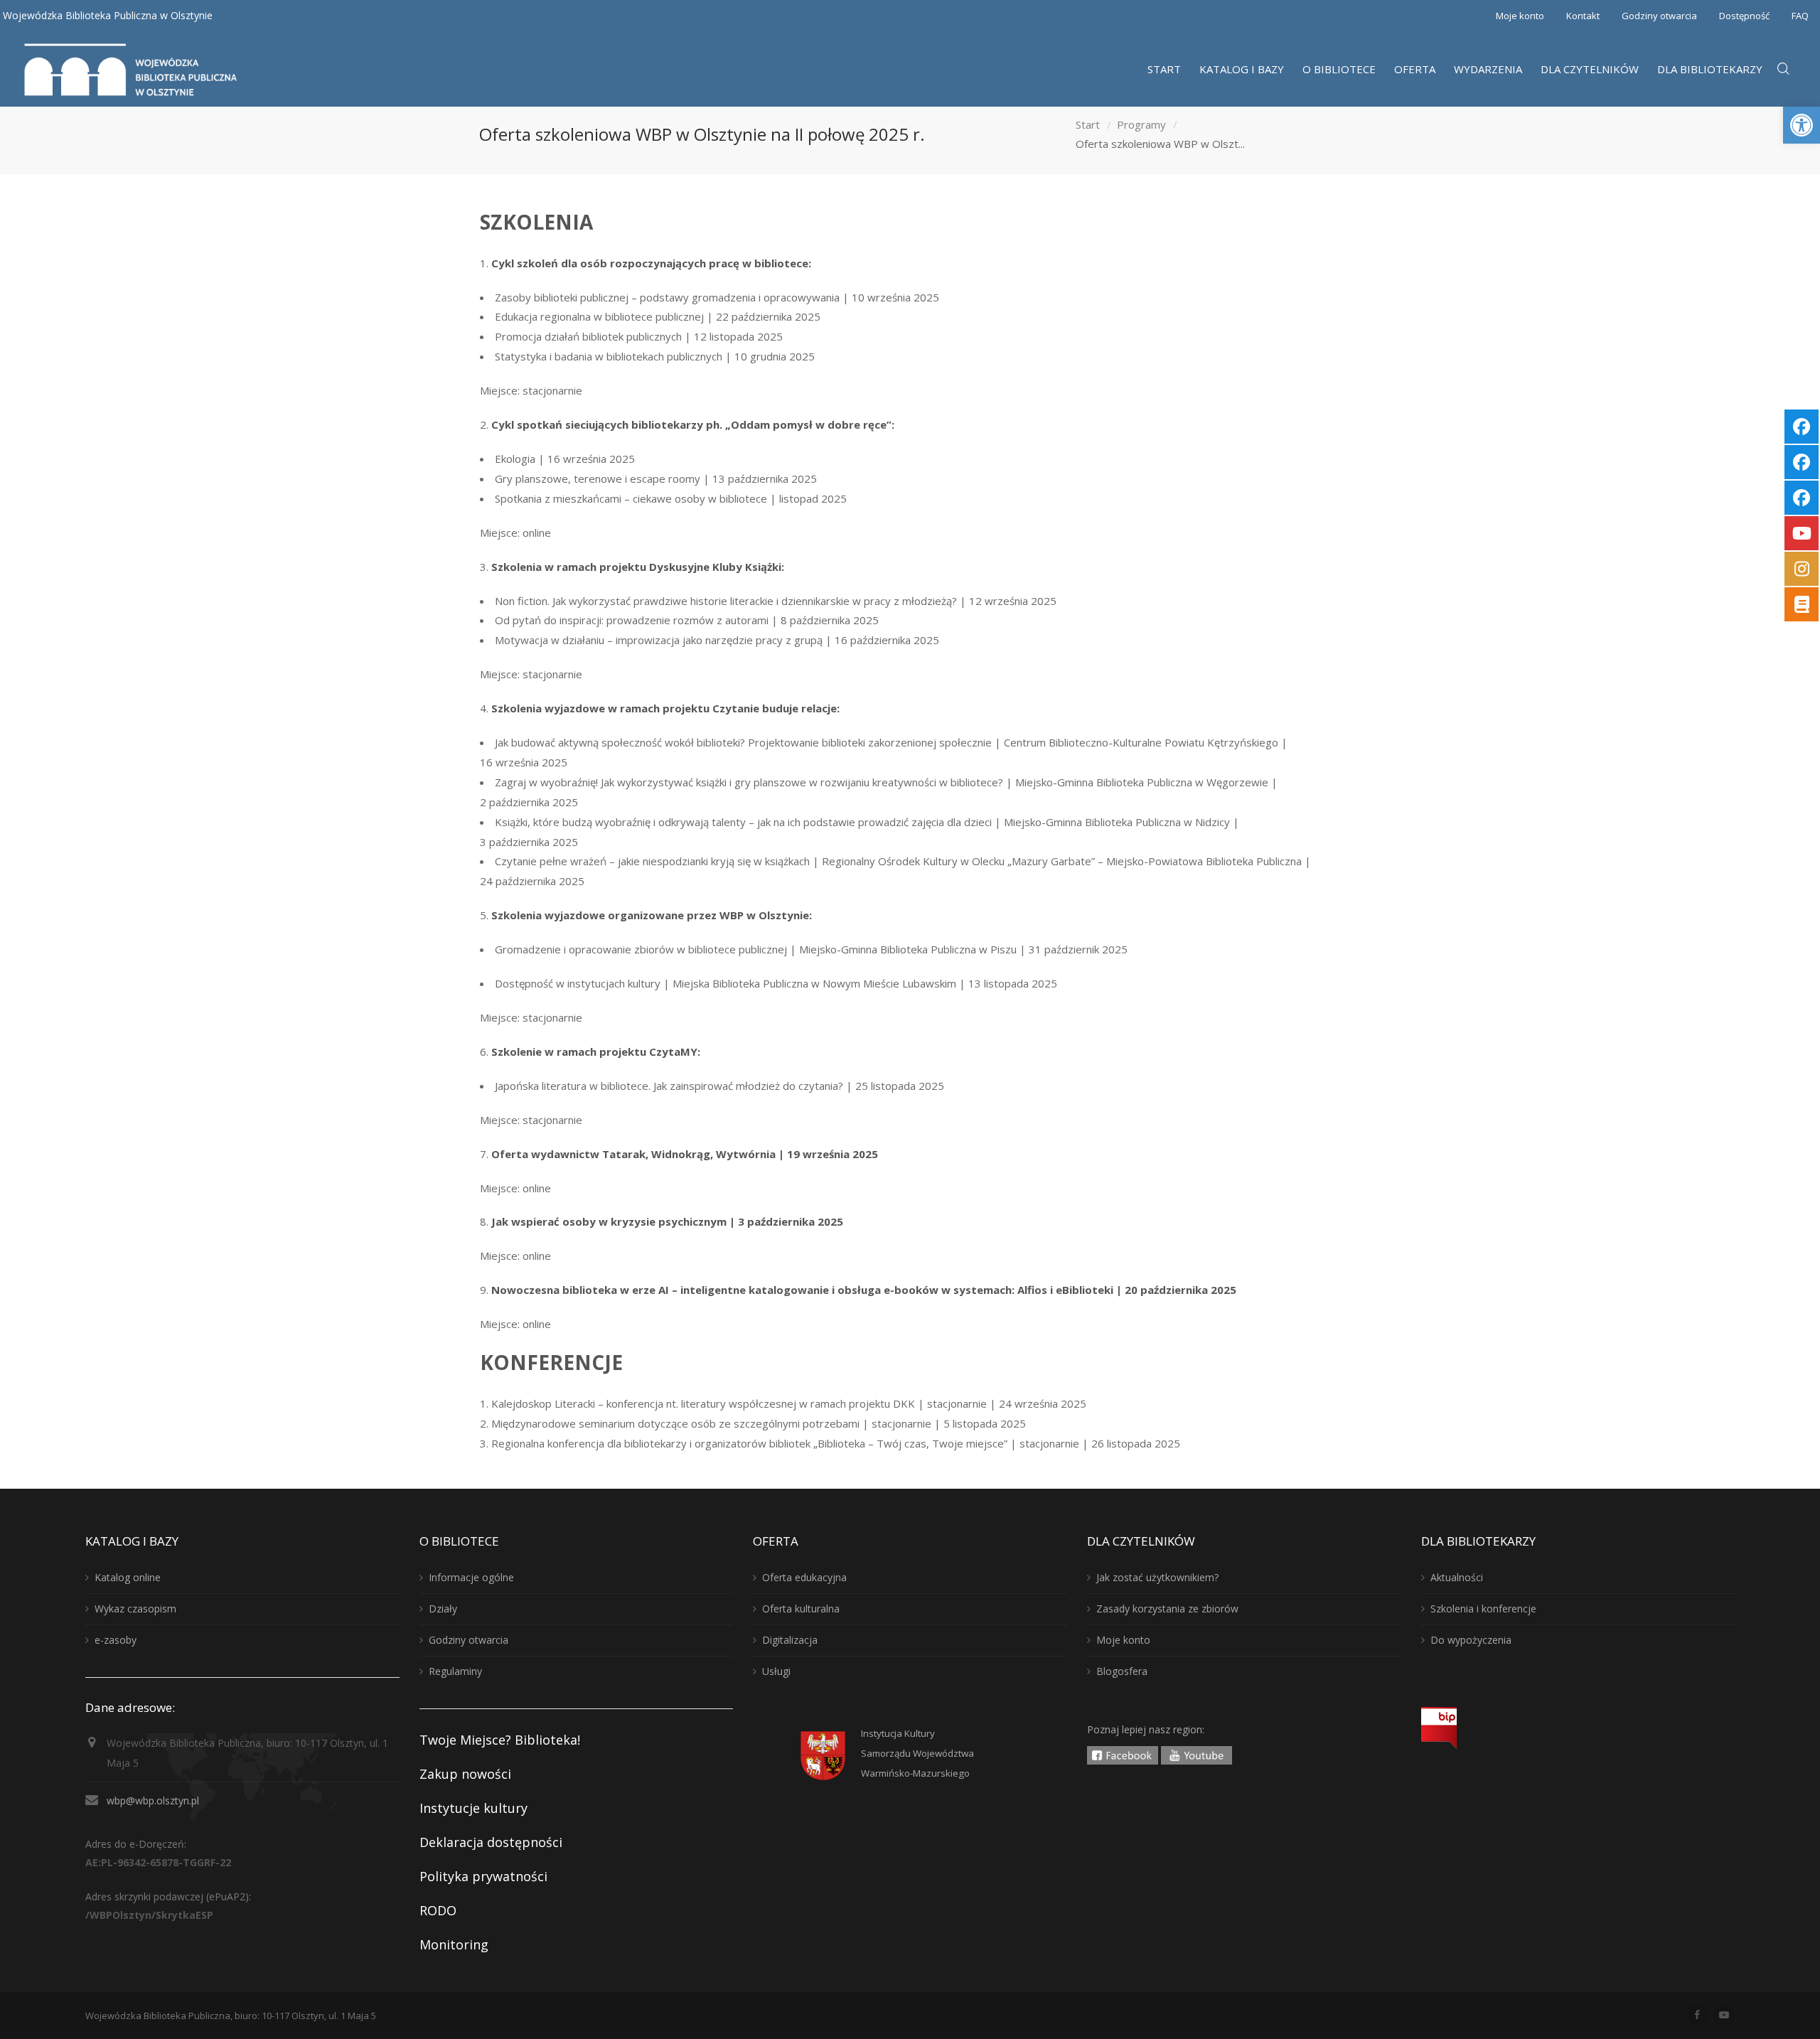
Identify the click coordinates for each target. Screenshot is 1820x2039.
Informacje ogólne (471, 1577)
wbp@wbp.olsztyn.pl (153, 1800)
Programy (1141, 124)
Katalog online (128, 1577)
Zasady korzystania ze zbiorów (1167, 1609)
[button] (1802, 125)
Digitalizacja (790, 1640)
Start (1088, 124)
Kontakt (1583, 16)
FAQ (1800, 16)
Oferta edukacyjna (804, 1577)
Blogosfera (1122, 1671)
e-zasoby (116, 1640)
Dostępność (1744, 16)
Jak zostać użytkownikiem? (1157, 1577)
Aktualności (1457, 1577)
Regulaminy (455, 1671)
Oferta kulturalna (801, 1609)
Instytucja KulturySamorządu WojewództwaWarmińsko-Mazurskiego (917, 1753)
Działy (443, 1609)
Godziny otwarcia (1659, 16)
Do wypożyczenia (1471, 1640)
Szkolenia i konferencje (1483, 1609)
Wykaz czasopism (135, 1609)
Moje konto (1520, 16)
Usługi (776, 1671)
